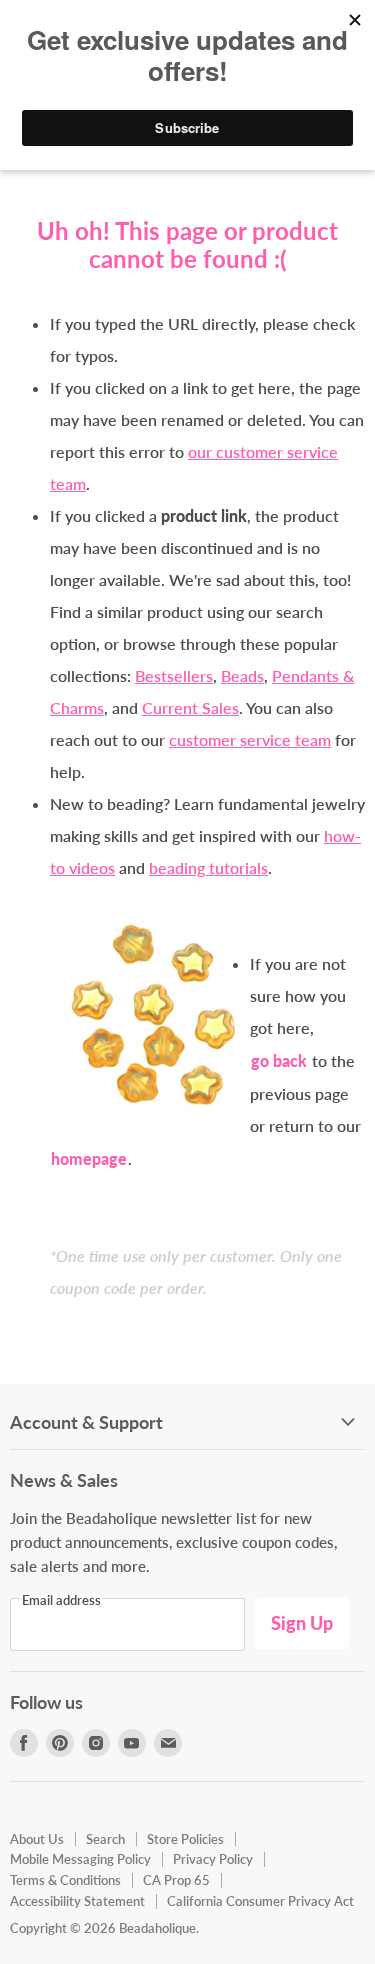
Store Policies (185, 1839)
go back (279, 1060)
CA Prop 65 (176, 1880)
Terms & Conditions (65, 1880)
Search (105, 1839)
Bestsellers (174, 675)
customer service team (250, 739)
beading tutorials (208, 867)
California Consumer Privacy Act (260, 1901)
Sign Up (302, 1623)
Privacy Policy (213, 1859)
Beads (242, 675)
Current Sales (190, 707)
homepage (89, 1158)
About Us (37, 1839)
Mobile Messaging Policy (80, 1859)
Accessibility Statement (77, 1901)
